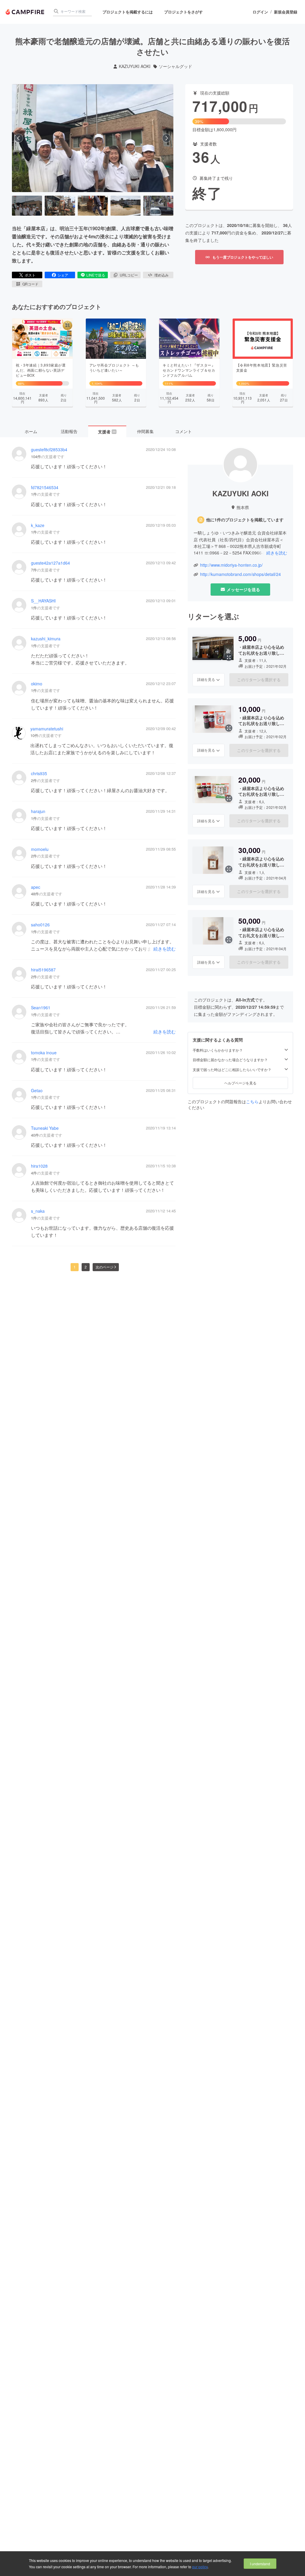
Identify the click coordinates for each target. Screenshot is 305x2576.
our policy (200, 2567)
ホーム (31, 431)
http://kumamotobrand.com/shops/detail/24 (241, 574)
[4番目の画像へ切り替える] (126, 206)
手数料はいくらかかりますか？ (218, 1050)
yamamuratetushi (47, 729)
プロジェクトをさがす (183, 12)
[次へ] (166, 138)
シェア (63, 275)
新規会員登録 (286, 12)
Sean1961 (41, 1008)
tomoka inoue (44, 1053)
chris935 (39, 774)
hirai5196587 (43, 970)
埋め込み (161, 275)
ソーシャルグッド (175, 66)
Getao (37, 1091)
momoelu (40, 849)
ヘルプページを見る (240, 1083)
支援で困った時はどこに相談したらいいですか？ (232, 1070)
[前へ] (19, 138)
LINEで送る (96, 275)
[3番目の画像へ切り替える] (93, 206)
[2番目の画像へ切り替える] (60, 206)
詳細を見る (206, 679)
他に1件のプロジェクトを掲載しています (245, 520)
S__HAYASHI (43, 601)
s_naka (38, 1211)
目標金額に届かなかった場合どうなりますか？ (230, 1060)
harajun (38, 811)
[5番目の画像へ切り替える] (158, 206)
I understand (260, 2564)
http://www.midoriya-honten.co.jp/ (231, 565)
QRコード (30, 284)
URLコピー (129, 275)
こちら (252, 1101)
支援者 (107, 432)
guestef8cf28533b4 (49, 450)
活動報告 (69, 431)
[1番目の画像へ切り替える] (27, 206)
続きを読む (165, 949)
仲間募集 (145, 431)
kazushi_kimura (46, 639)
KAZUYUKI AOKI (135, 66)
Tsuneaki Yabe (45, 1128)
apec (36, 887)
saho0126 (40, 925)
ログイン (260, 12)
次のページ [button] (105, 1267)
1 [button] (75, 1267)
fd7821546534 (45, 487)
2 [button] (86, 1267)
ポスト (30, 275)
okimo (37, 684)
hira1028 (39, 1166)
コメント (183, 431)
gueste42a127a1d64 (50, 563)
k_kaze (38, 525)
